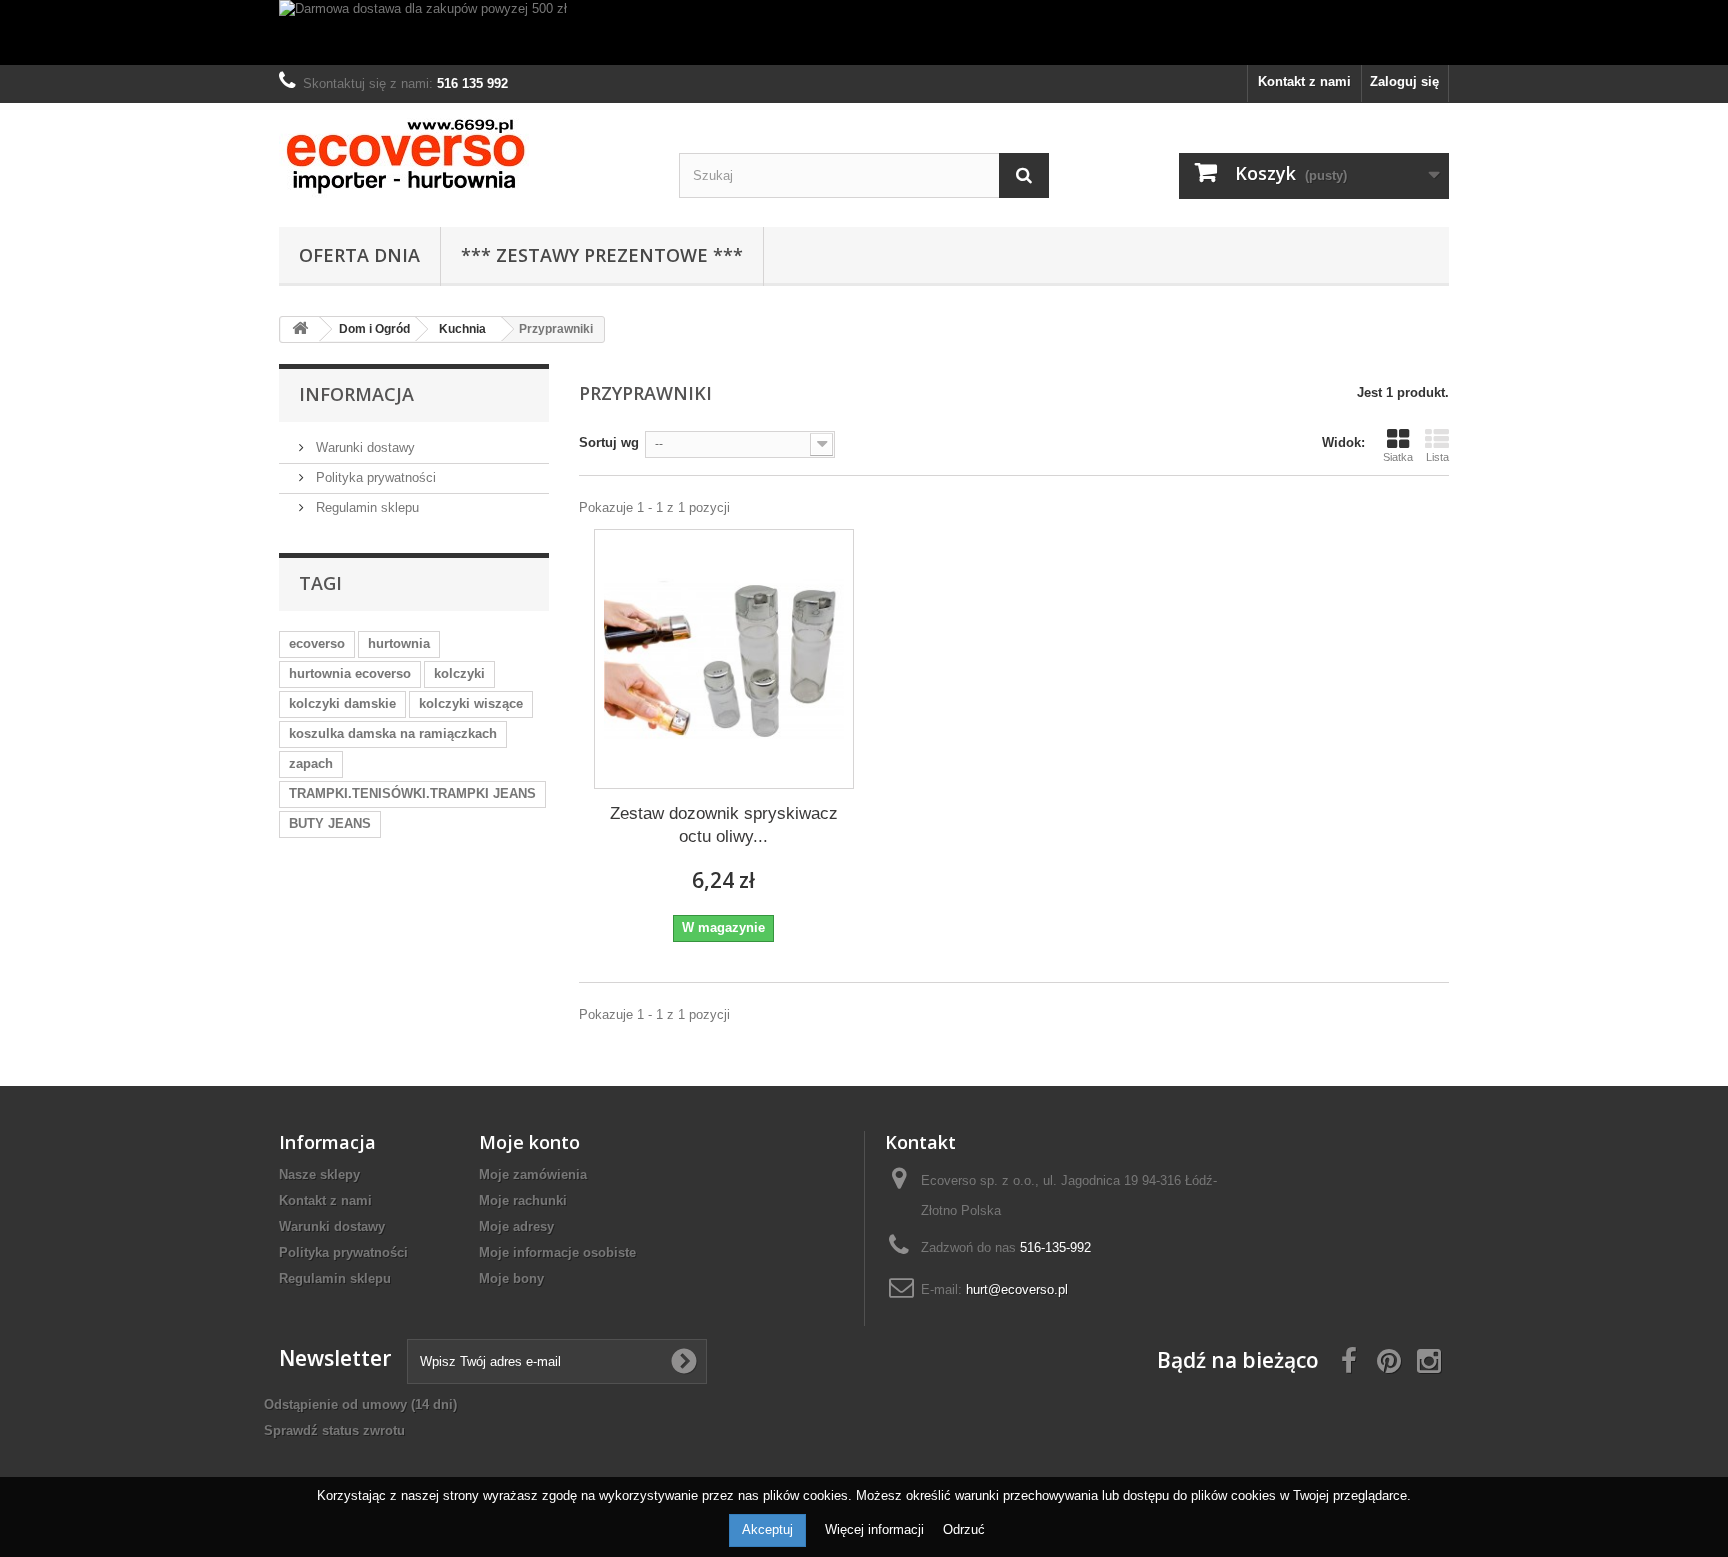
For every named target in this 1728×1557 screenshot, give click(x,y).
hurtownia (399, 643)
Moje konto (529, 1142)
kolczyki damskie (342, 703)
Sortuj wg (609, 442)
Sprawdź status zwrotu (334, 1430)
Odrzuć (964, 1529)
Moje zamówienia (533, 1174)
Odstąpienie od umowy (360, 1404)
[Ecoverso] (464, 160)
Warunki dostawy (363, 447)
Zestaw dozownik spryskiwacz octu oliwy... (724, 825)
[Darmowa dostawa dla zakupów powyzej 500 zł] (864, 32)
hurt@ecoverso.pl (1017, 1289)
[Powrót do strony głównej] (300, 329)
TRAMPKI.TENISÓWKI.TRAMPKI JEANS (412, 793)
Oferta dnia (359, 255)
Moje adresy (516, 1226)
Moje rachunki (523, 1200)
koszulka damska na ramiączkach (393, 733)
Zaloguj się (1404, 81)
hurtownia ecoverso (350, 673)
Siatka (1398, 457)
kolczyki (459, 673)
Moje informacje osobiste (557, 1252)
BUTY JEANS (330, 823)
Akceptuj (767, 1529)
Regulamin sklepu (365, 507)
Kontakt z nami (1304, 81)
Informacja (356, 394)
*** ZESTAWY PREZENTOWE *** (602, 255)
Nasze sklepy (319, 1174)
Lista (1437, 457)
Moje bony (511, 1278)
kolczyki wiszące (471, 703)
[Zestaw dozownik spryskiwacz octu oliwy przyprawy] (724, 659)
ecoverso (317, 643)
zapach (311, 763)
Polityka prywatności (374, 477)
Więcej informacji (876, 1529)
